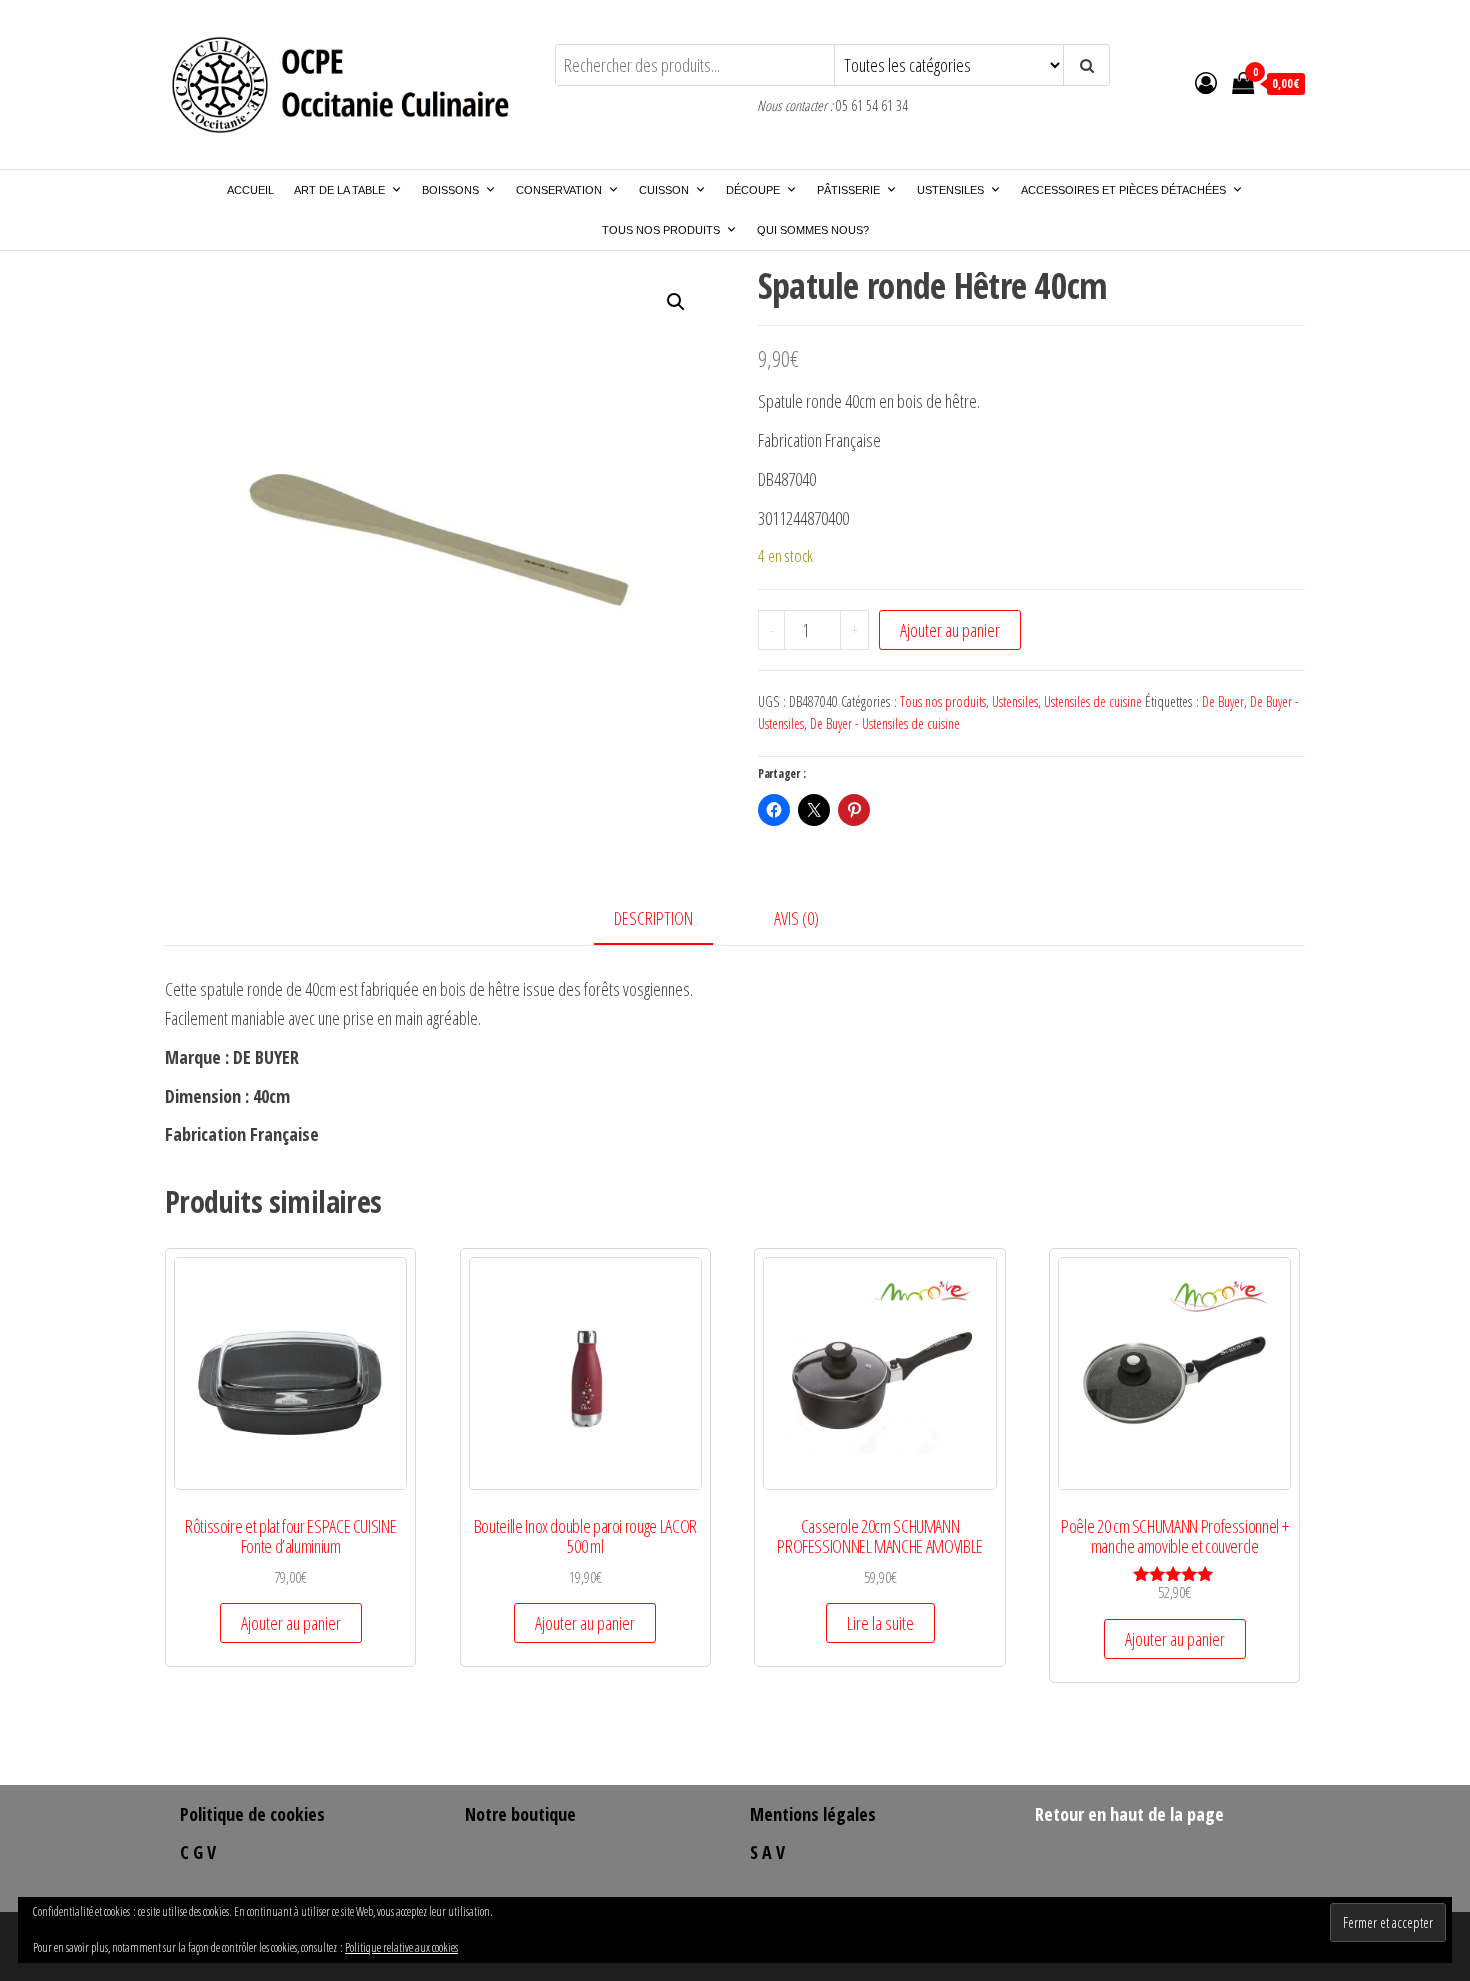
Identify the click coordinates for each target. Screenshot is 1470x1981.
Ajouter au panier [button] (291, 1623)
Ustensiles (950, 190)
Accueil (250, 190)
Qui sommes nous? (813, 230)
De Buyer (1223, 701)
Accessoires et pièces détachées (1123, 190)
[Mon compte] (1206, 82)
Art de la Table (339, 190)
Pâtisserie (848, 190)
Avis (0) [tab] (796, 918)
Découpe (753, 190)
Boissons (450, 190)
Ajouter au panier (950, 630)
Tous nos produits (661, 230)
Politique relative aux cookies (401, 1947)
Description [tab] (653, 918)
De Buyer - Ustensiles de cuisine (885, 723)
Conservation (559, 190)
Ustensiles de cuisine (1093, 701)
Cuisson (664, 190)
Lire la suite (880, 1623)
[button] (676, 302)
